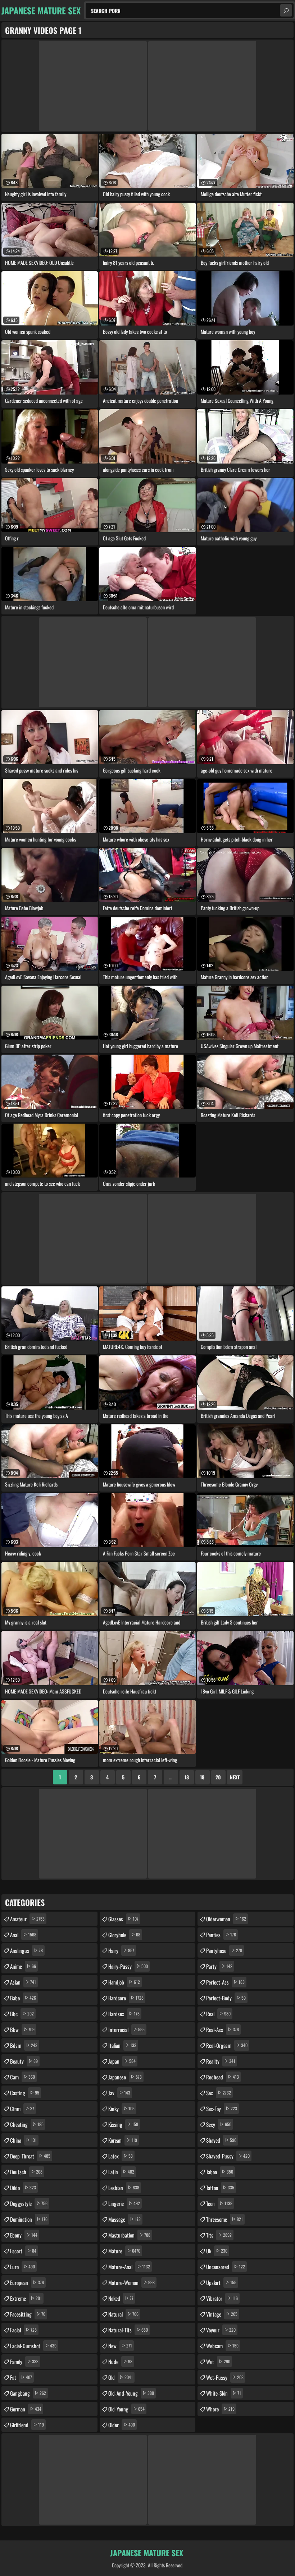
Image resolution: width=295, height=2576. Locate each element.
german (26, 2409)
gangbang (28, 2393)
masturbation (129, 2235)
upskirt (221, 2282)
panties (221, 1935)
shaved (221, 2140)
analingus (26, 1950)
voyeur (221, 2330)
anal (23, 1935)
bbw (22, 2029)
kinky (121, 2109)
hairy (121, 1950)
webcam (222, 2346)
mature (124, 2251)
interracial (126, 2029)
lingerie (124, 2203)
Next (235, 1777)
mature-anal (129, 2267)
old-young (126, 2409)
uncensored (226, 2267)
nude (120, 2361)
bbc (22, 2014)
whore (220, 2409)
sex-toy (222, 2109)
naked (121, 2298)
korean (123, 2140)
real (218, 2014)
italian (122, 2045)
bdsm (24, 2045)
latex (121, 2156)
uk (217, 2251)
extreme (26, 2298)
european (27, 2282)
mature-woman (131, 2282)
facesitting (28, 2314)
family (24, 2361)
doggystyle (29, 2203)
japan (122, 2061)
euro (22, 2267)
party (219, 1966)
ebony (24, 2235)
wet (218, 2361)
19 (202, 1777)
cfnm (22, 2109)
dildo (23, 2188)
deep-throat (30, 2156)
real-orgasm (227, 2045)
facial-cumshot (33, 2346)
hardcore (126, 1998)
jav (119, 2093)
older (122, 2425)
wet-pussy (225, 2377)
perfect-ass (225, 1982)
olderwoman (226, 1919)
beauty (24, 2061)
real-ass (223, 2029)
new (120, 2346)
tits (219, 2235)
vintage (222, 2314)
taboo (220, 2172)
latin (121, 2172)
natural (123, 2314)
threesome (224, 2219)
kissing (123, 2124)
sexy (219, 2124)
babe (23, 1998)
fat (21, 2377)
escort (23, 2251)
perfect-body (226, 1998)
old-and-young (131, 2393)
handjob (124, 1982)
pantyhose (224, 1950)
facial (23, 2330)
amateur (27, 1919)
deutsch (26, 2172)
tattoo (220, 2188)
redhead (223, 2077)
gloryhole (124, 1935)
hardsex (124, 2014)
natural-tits (128, 2330)
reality (221, 2061)
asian (23, 1982)
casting (25, 2093)
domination (29, 2219)
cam (22, 2077)
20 (218, 1777)
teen (219, 2203)
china (23, 2140)
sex (219, 2093)
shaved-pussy (228, 2156)
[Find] (286, 10)
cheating (27, 2124)
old (121, 2377)
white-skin (224, 2393)
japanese (125, 2077)
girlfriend (27, 2425)
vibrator (222, 2298)
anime (23, 1966)
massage (124, 2219)
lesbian (124, 2188)
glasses (123, 1919)
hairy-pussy (128, 1966)
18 (187, 1777)
